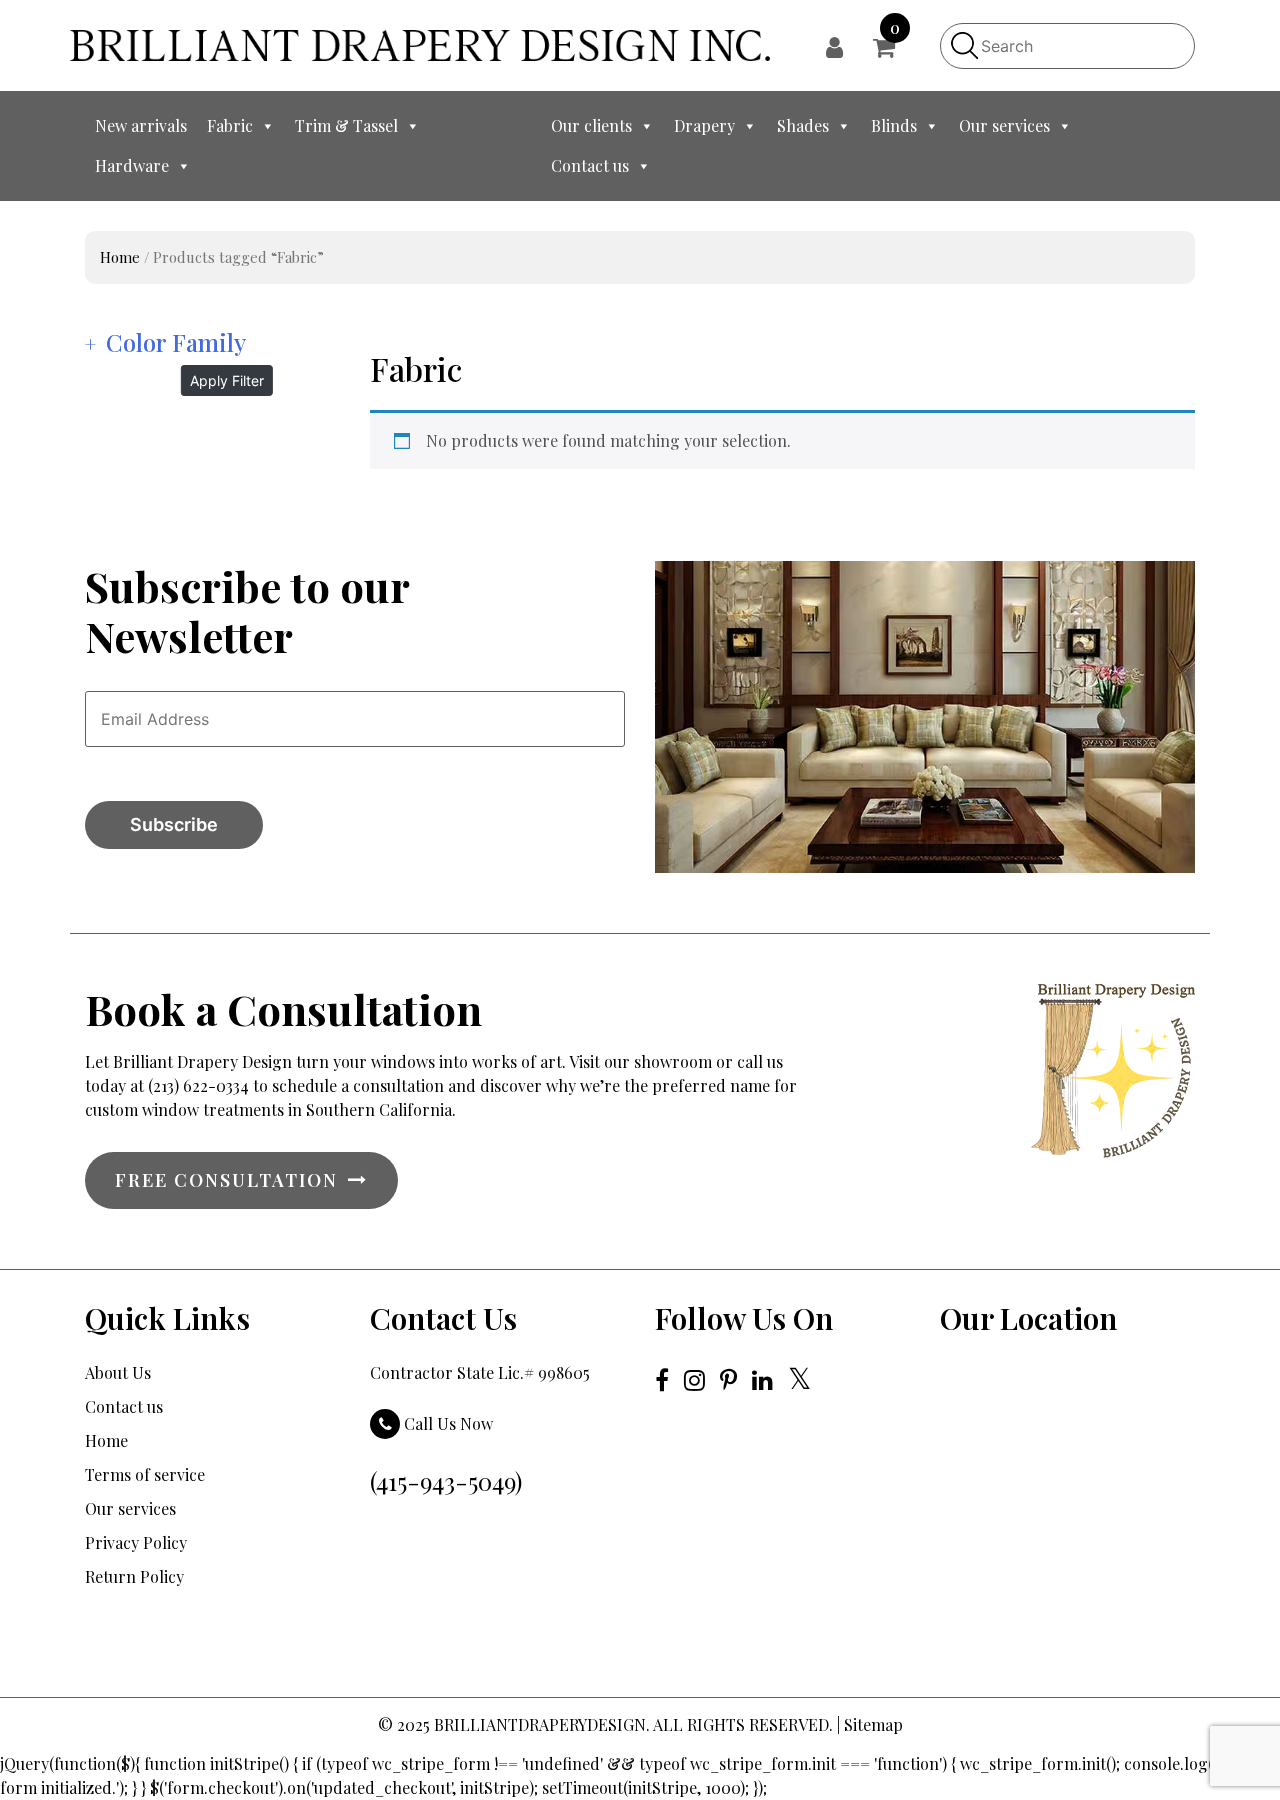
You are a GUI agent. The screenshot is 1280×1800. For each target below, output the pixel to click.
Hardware (132, 165)
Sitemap (873, 1724)
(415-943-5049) (446, 1481)
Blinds (894, 125)
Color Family (176, 342)
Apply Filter (227, 380)
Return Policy (134, 1576)
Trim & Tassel (346, 125)
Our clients (591, 125)
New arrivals (141, 125)
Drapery (704, 125)
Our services (1004, 125)
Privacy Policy (136, 1542)
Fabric (230, 125)
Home (120, 257)
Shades (803, 125)
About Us (118, 1372)
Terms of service (145, 1474)
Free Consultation (226, 1180)
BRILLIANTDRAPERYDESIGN (540, 1724)
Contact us (590, 165)
